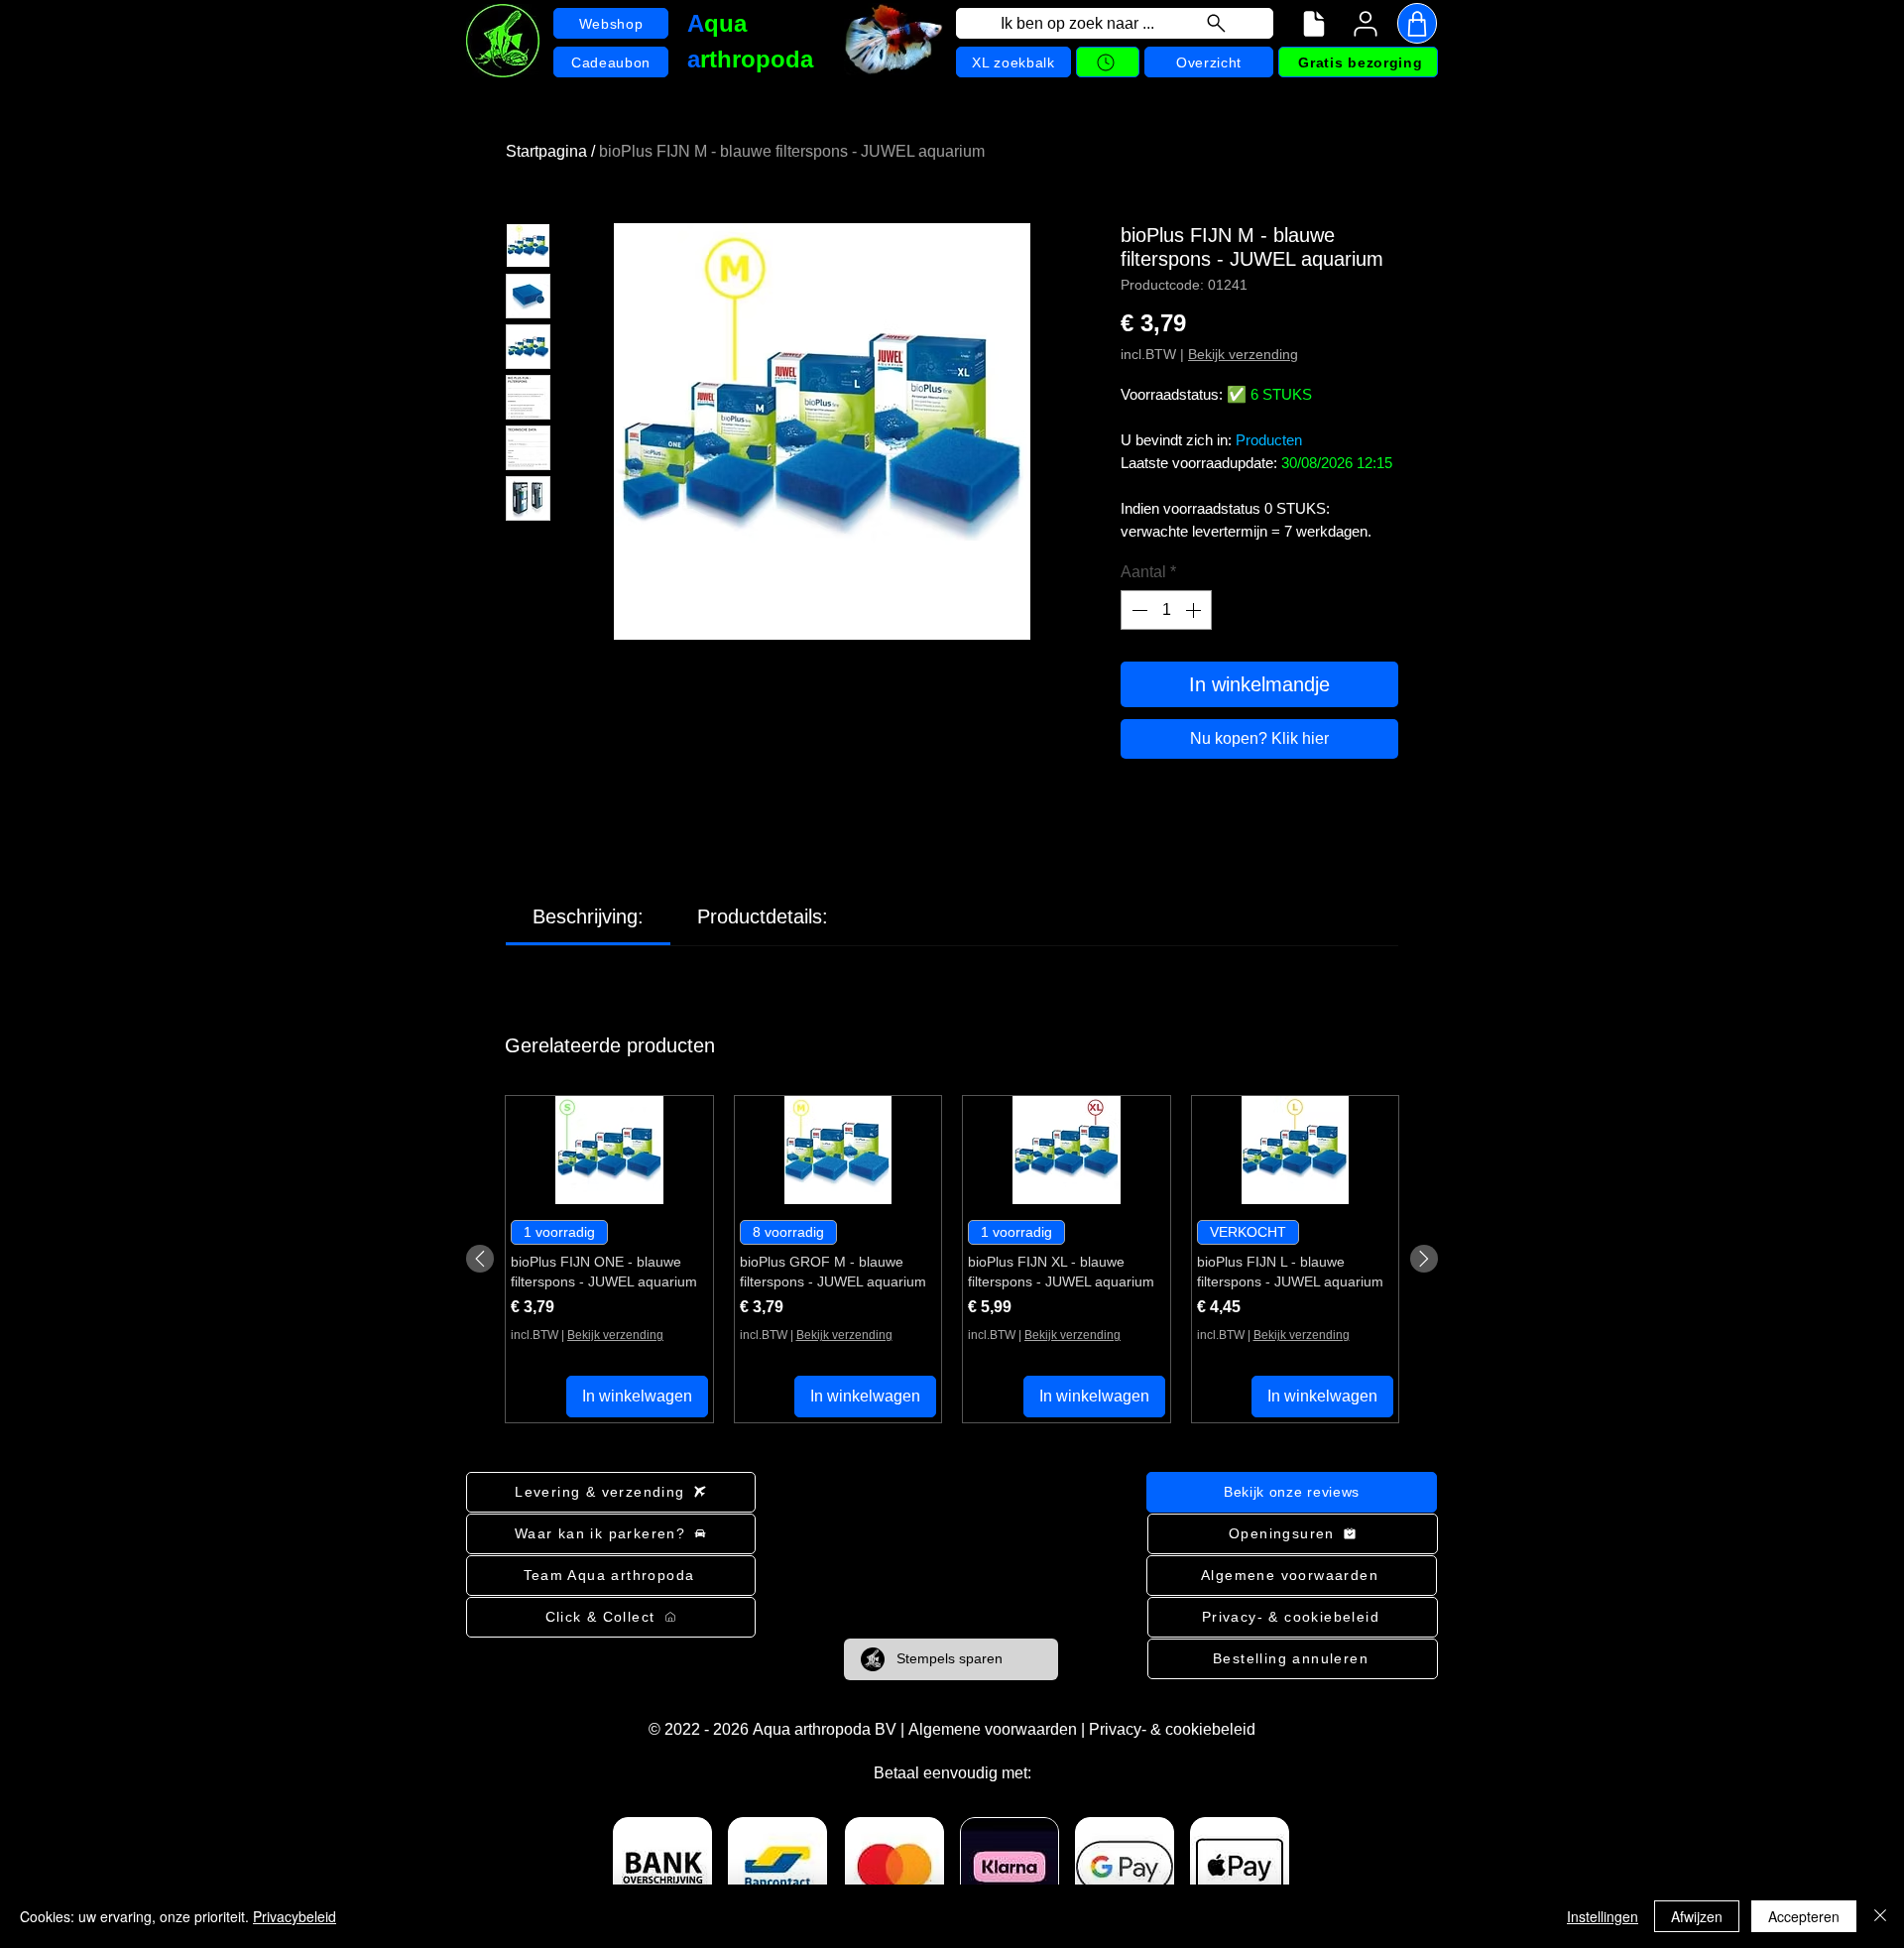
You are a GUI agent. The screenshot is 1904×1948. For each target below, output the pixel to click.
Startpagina (546, 151)
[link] (588, 916)
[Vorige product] (480, 1259)
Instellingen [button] (1603, 1916)
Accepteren (1804, 1916)
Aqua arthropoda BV (825, 1729)
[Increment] (1195, 610)
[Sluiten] (1880, 1916)
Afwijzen (1697, 1916)
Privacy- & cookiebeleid (1172, 1729)
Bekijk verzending (1243, 354)
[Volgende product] (1424, 1259)
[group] (952, 1259)
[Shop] (1417, 23)
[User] (1366, 24)
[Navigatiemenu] (1314, 24)
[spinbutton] (1166, 610)
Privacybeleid (295, 1916)
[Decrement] (1137, 610)
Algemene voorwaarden (993, 1729)
